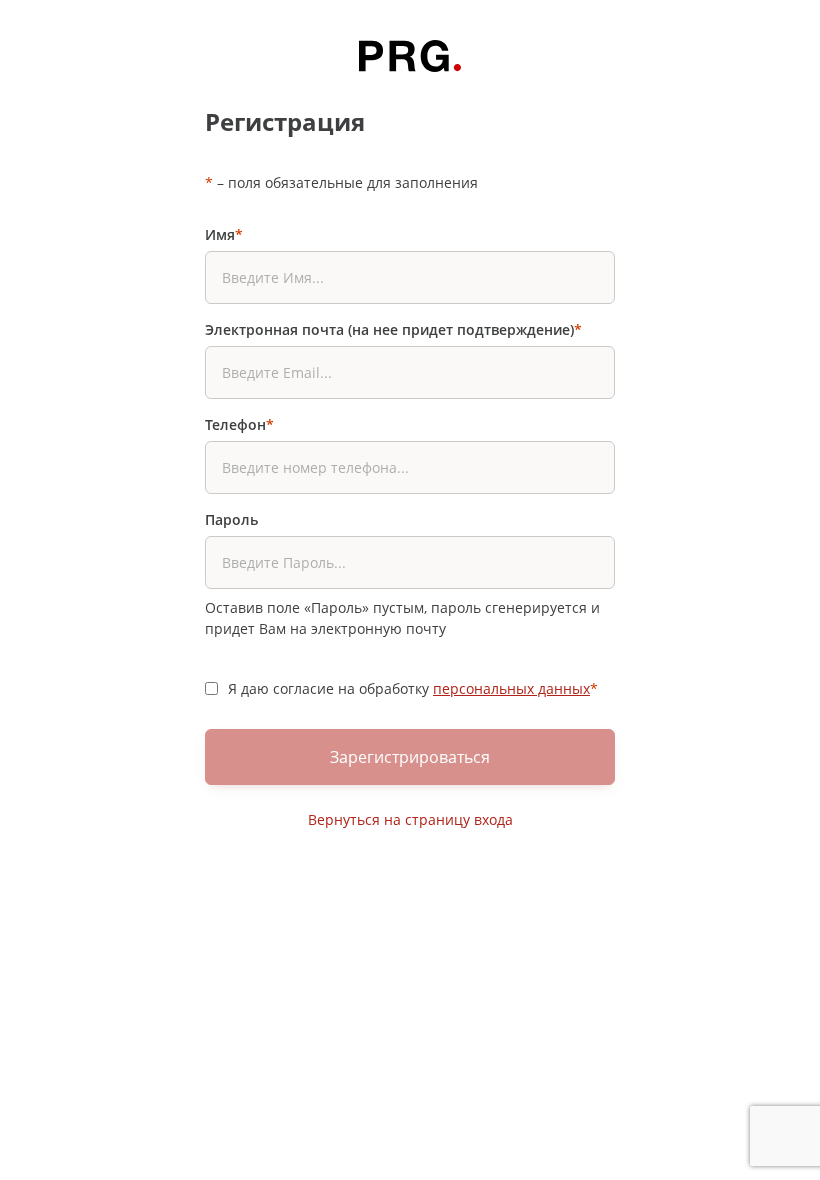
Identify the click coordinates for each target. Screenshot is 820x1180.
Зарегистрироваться (410, 757)
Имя (224, 234)
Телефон (239, 424)
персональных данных (511, 688)
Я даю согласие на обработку (413, 688)
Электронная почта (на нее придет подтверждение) (393, 329)
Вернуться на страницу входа (410, 819)
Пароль (231, 519)
